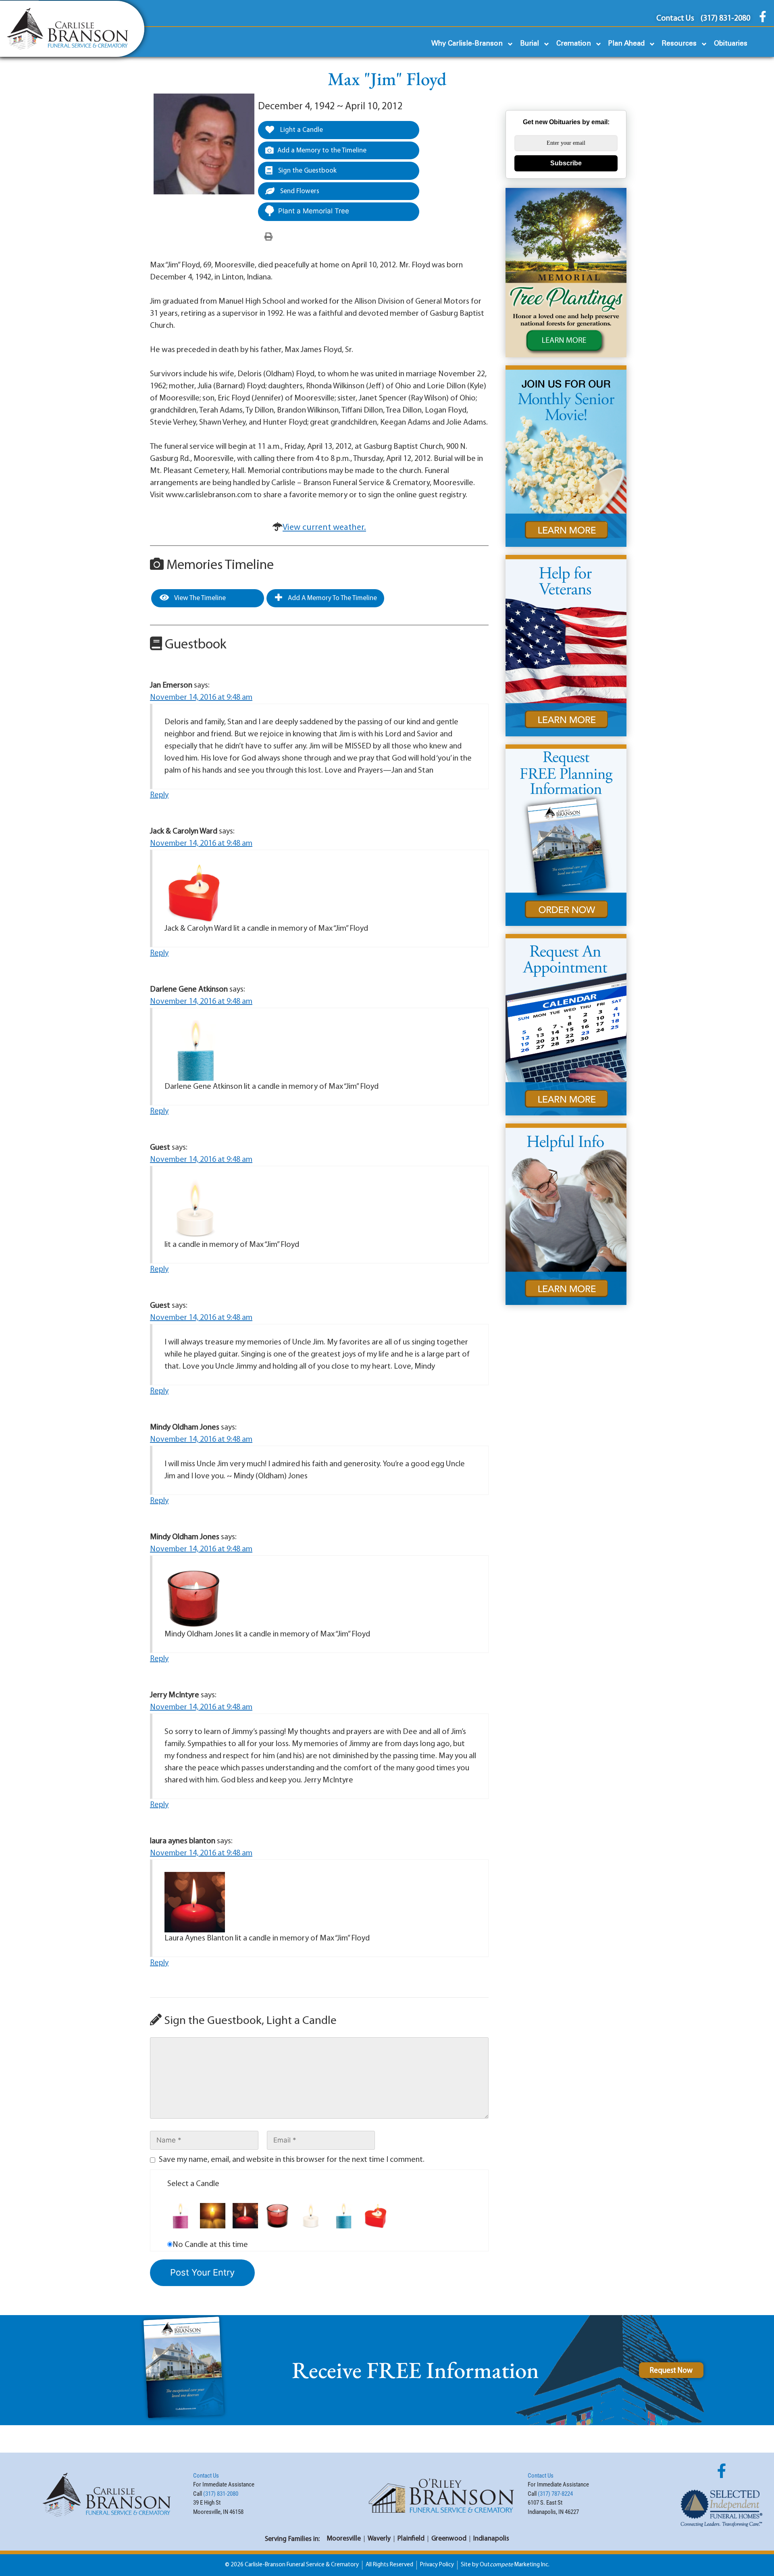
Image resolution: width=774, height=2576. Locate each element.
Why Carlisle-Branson (467, 44)
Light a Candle (301, 130)
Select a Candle (193, 2184)
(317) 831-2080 (221, 2494)
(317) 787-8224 (555, 2494)
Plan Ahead (626, 44)
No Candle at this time (210, 2245)
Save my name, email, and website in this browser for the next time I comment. (292, 2160)
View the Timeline (199, 598)
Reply (159, 795)
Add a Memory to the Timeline (322, 151)
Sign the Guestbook (307, 171)
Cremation (574, 44)
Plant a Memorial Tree (314, 211)
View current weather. (324, 528)
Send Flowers (299, 191)
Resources (679, 44)
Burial (530, 44)
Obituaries (731, 44)
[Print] (268, 237)
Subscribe (566, 163)
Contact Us (206, 2476)
